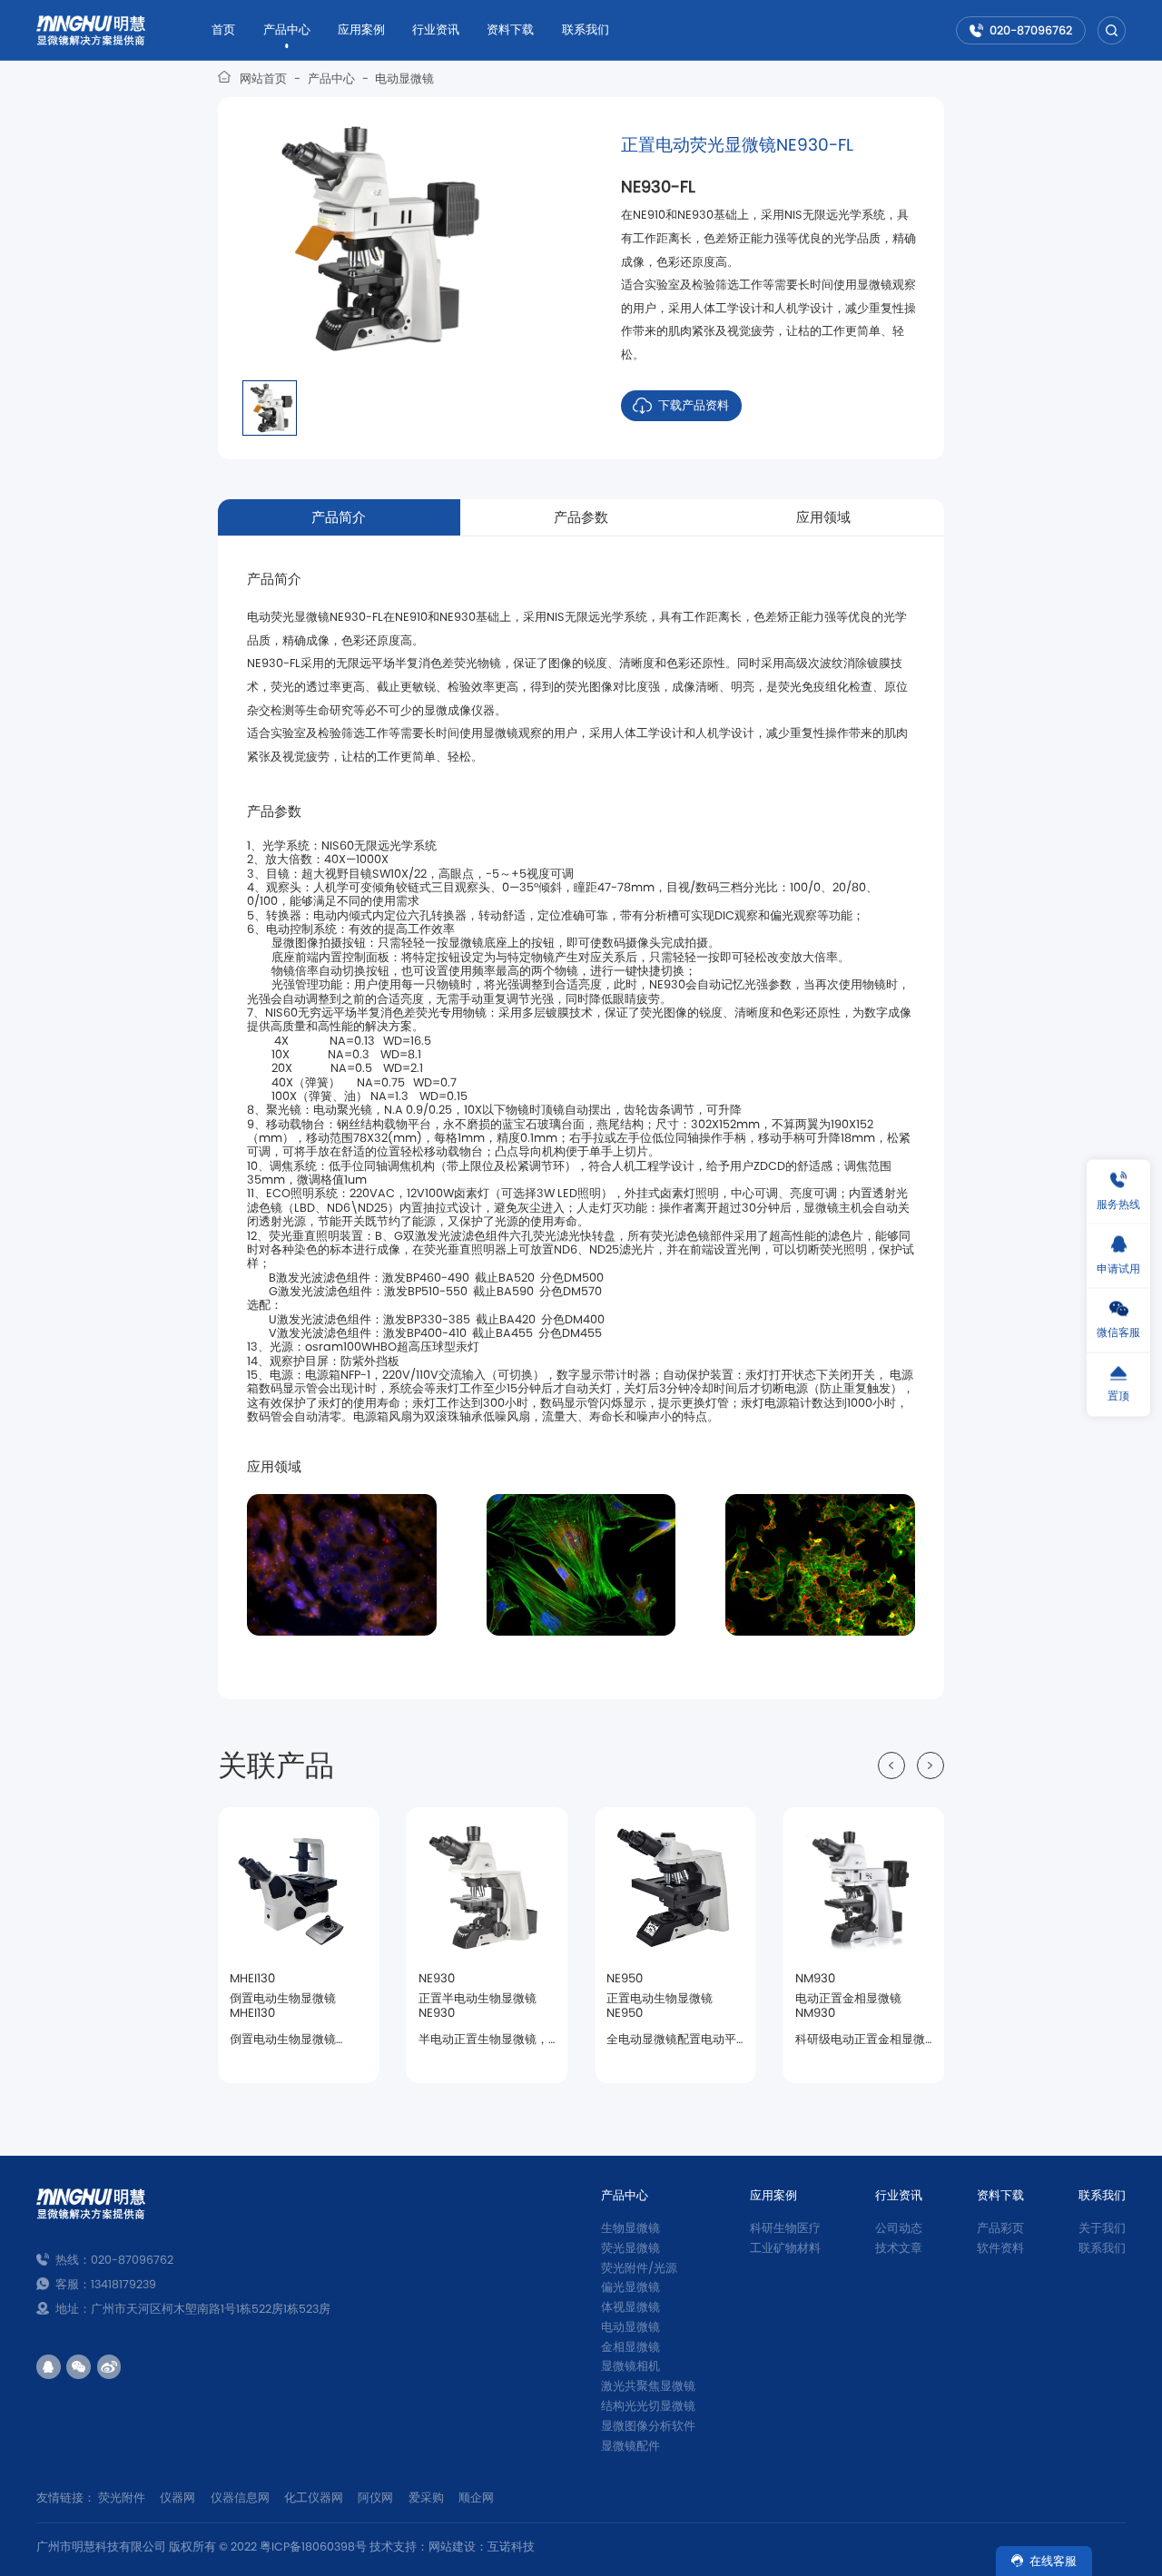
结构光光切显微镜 (648, 2406)
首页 (223, 29)
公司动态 (899, 2228)
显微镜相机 (630, 2366)
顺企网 (476, 2497)
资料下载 (510, 29)
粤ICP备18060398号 (313, 2547)
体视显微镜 (630, 2307)
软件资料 (1000, 2248)
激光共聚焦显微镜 (648, 2386)
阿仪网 (375, 2497)
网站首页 (263, 79)
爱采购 (426, 2497)
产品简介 (339, 517)
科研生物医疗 (785, 2228)
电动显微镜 (404, 79)
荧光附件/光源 (639, 2268)
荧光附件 (122, 2497)
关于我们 (1102, 2228)
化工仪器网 (314, 2497)
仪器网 (177, 2497)
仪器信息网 (240, 2497)
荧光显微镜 (630, 2248)
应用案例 (361, 29)
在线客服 (1053, 2561)
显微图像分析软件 (648, 2426)
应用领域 (823, 517)
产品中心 (287, 29)
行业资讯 (436, 29)
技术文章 (899, 2248)
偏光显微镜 (630, 2287)
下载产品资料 (694, 405)
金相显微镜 (630, 2347)
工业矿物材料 (785, 2248)
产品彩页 (1000, 2228)
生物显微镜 (630, 2228)
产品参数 (581, 517)
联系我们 (586, 29)
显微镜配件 (630, 2446)
